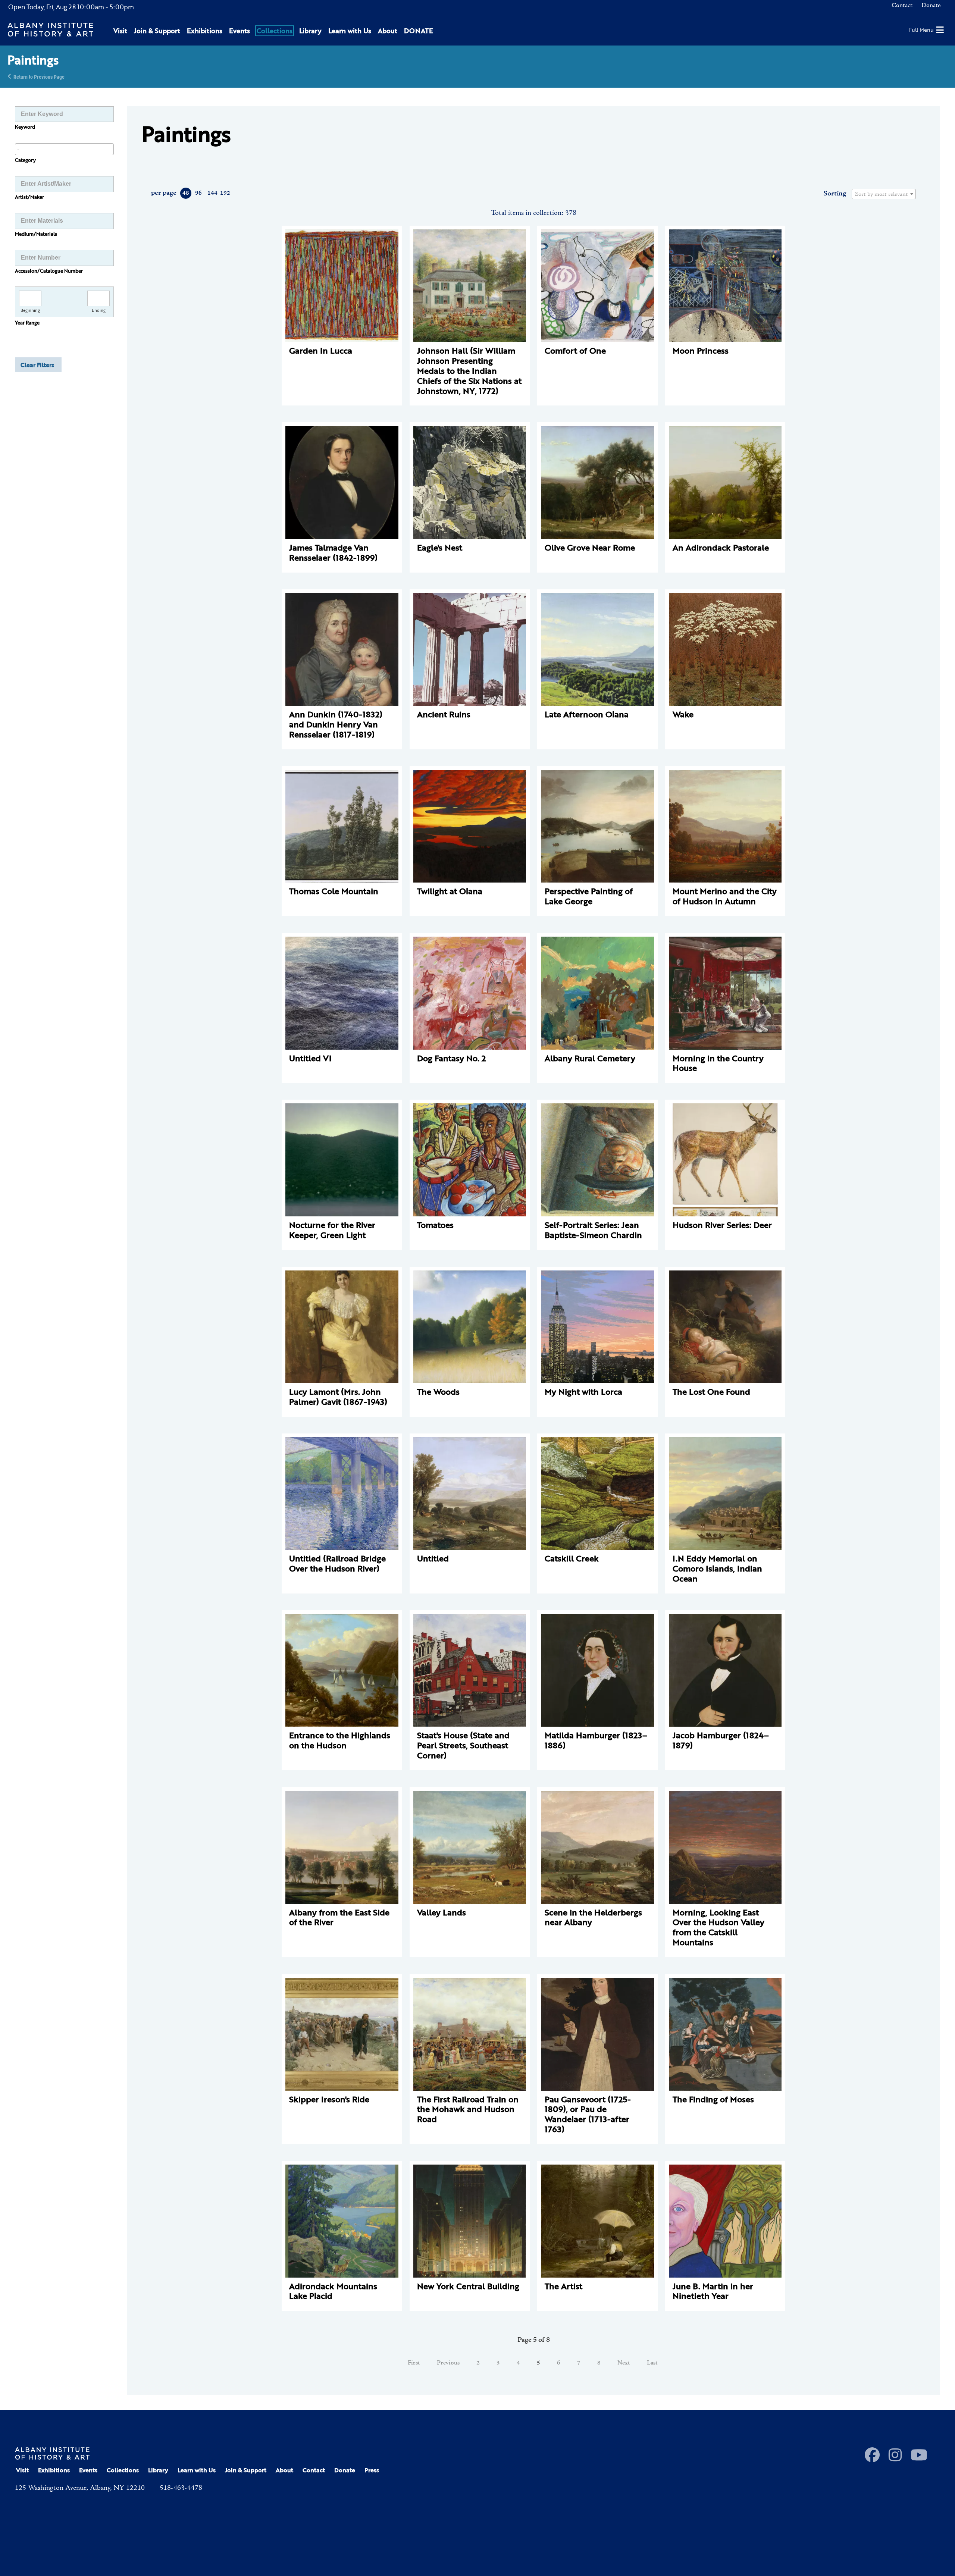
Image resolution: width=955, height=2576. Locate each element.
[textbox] (884, 194)
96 (198, 193)
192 (225, 193)
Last (652, 2363)
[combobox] (64, 149)
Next (624, 2363)
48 (186, 193)
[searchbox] (64, 149)
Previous (448, 2363)
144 (212, 193)
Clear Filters (37, 365)
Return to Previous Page (39, 76)
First (414, 2363)
